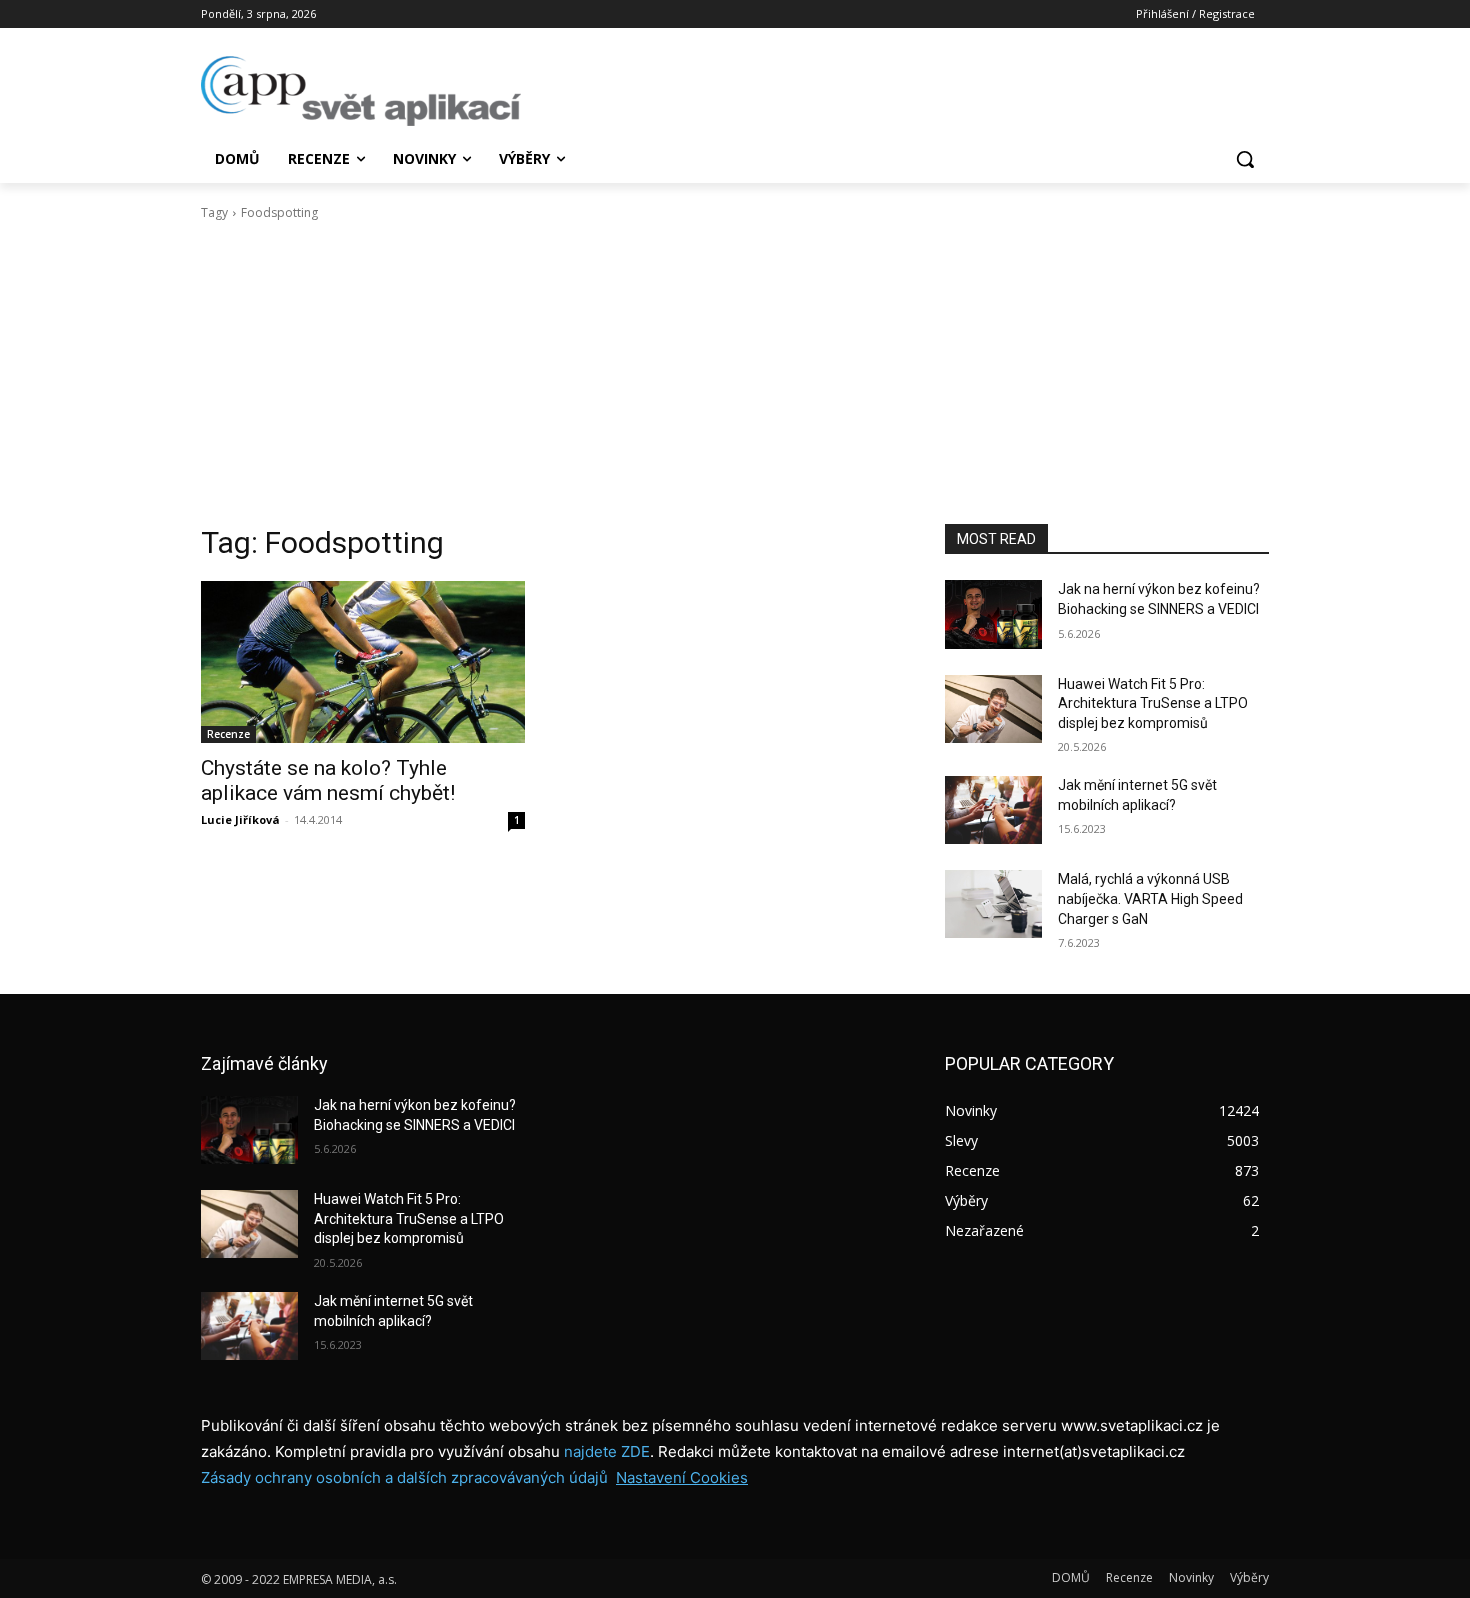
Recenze (228, 734)
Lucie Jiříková (240, 819)
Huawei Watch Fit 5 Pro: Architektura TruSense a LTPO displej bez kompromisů (1153, 703)
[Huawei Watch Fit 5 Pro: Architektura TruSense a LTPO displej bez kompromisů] (993, 709)
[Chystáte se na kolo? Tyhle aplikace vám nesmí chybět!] (363, 662)
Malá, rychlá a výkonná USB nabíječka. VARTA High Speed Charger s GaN (1150, 898)
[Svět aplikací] (361, 91)
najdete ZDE (607, 1451)
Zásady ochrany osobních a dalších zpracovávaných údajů (404, 1477)
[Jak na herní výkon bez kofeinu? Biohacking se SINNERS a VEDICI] (993, 614)
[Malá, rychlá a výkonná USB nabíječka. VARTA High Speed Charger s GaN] (993, 904)
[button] (1245, 159)
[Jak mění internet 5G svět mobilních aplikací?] (993, 810)
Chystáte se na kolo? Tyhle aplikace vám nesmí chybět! (328, 780)
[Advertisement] (735, 373)
